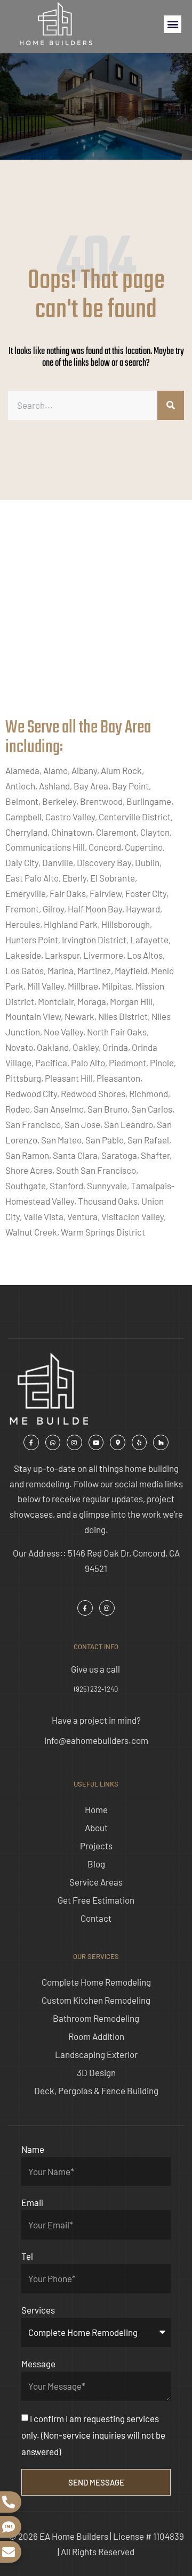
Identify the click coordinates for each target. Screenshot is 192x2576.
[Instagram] (74, 1442)
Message (38, 2364)
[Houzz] (161, 1442)
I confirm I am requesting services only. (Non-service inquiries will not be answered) (93, 2435)
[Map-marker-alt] (118, 1442)
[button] (173, 24)
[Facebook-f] (31, 1442)
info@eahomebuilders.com (96, 1740)
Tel (27, 2256)
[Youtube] (96, 1442)
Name (33, 2149)
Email (32, 2202)
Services (38, 2310)
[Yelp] (139, 1442)
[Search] (171, 405)
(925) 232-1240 (96, 1689)
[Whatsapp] (53, 1442)
